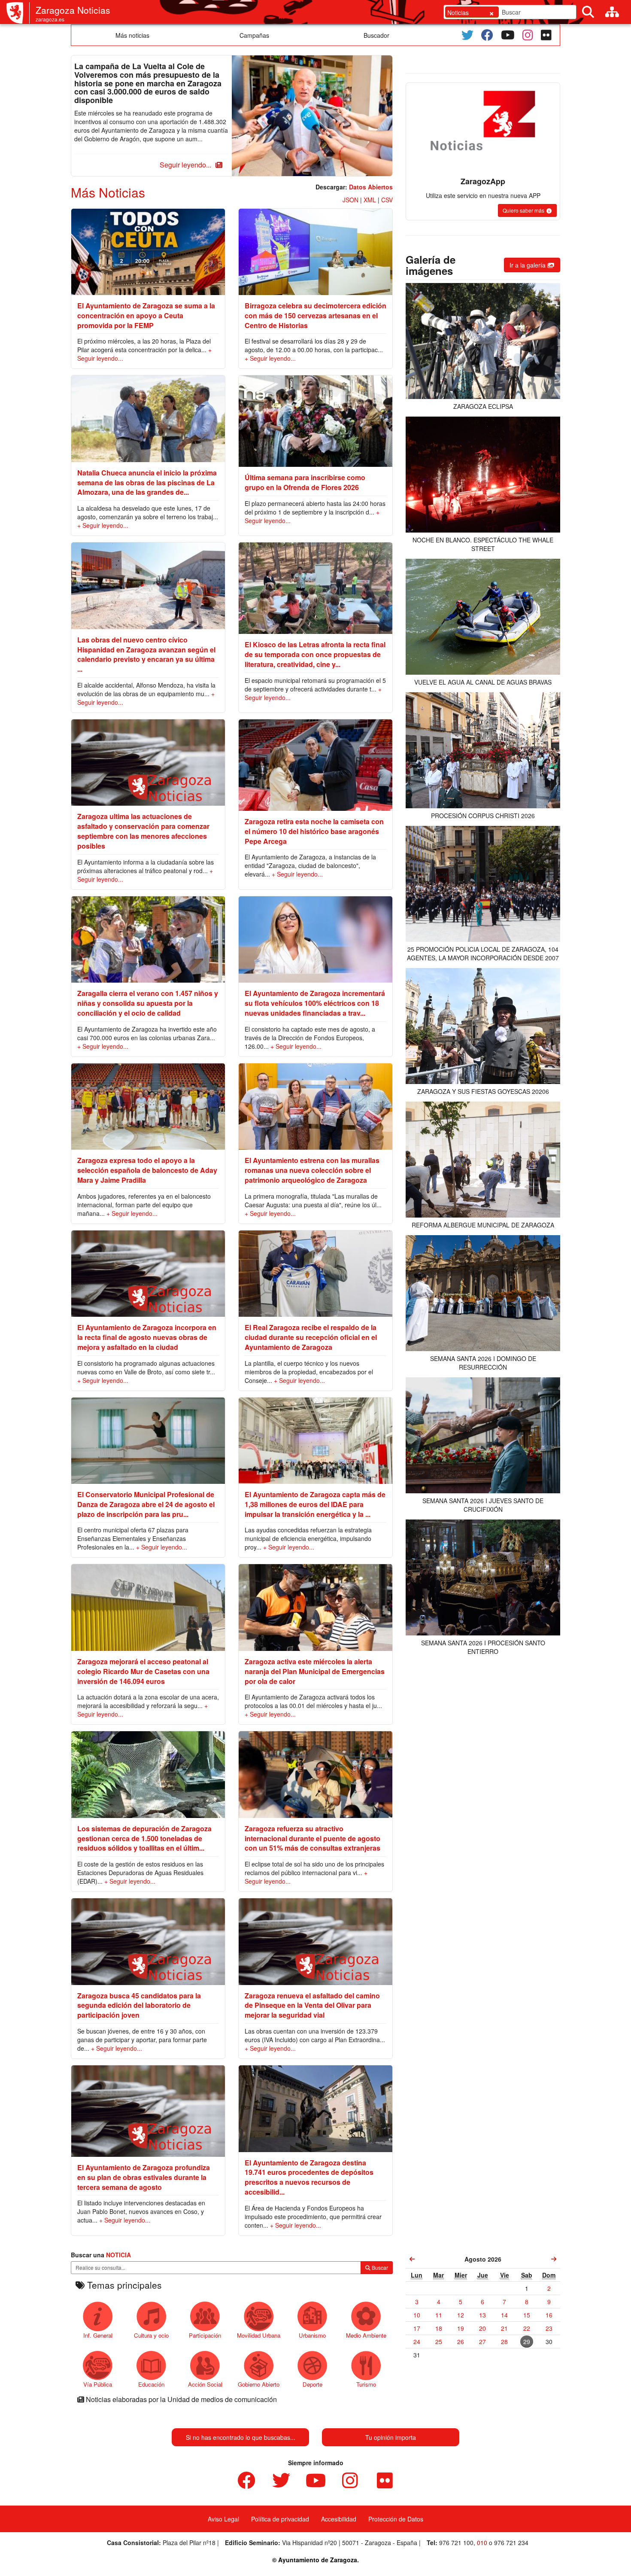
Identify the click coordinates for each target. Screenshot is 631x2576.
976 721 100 (456, 2543)
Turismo (366, 2384)
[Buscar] (588, 12)
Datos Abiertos (371, 187)
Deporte (312, 2384)
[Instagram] (528, 35)
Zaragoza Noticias (73, 10)
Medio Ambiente (366, 2335)
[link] (412, 2259)
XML (370, 200)
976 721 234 (511, 2543)
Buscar (379, 2267)
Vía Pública (98, 2384)
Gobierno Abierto (259, 2384)
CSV (387, 200)
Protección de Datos (396, 2519)
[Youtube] (508, 35)
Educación (151, 2384)
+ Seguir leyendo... (270, 358)
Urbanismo (312, 2335)
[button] (190, 165)
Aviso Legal (223, 2519)
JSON (350, 200)
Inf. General (98, 2335)
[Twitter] (467, 35)
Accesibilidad (339, 2519)
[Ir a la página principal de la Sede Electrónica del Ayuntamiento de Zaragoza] (18, 13)
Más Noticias (108, 192)
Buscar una (101, 2255)
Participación (205, 2335)
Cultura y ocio (151, 2335)
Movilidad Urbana (259, 2335)
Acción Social (205, 2384)
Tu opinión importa (391, 2437)
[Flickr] (546, 35)
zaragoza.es (50, 19)
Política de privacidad (280, 2519)
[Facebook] (487, 35)
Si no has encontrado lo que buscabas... (241, 2437)
